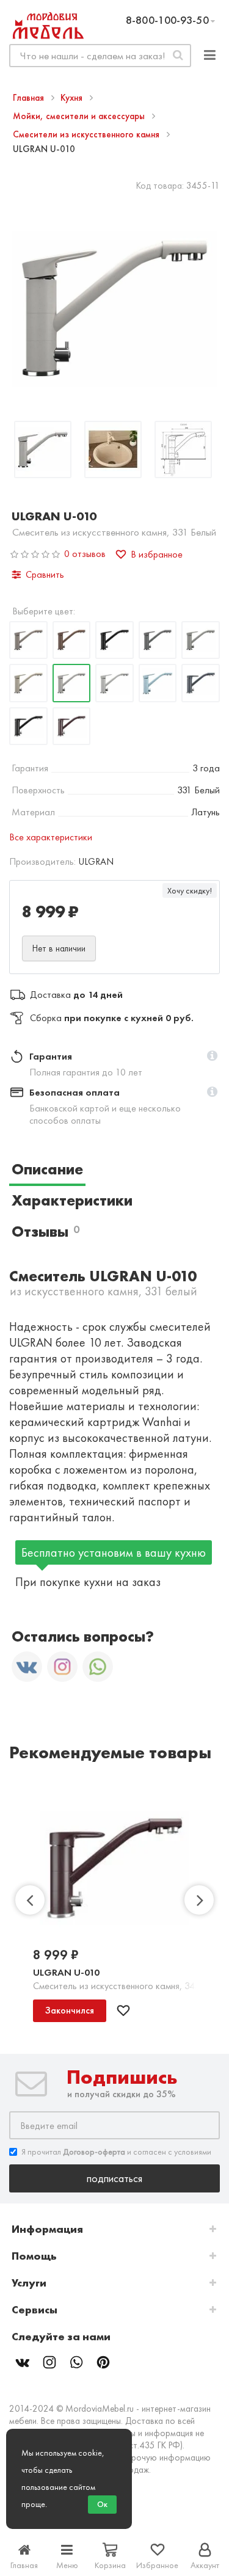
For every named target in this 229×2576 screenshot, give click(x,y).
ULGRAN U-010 (66, 1972)
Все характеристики (51, 837)
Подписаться (114, 2178)
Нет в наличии (59, 948)
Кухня (73, 98)
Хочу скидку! (190, 890)
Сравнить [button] (45, 574)
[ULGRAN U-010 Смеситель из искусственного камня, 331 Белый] (43, 451)
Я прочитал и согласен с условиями (116, 2152)
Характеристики (72, 1200)
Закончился (70, 2010)
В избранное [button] (157, 554)
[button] (212, 1057)
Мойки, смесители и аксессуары (80, 116)
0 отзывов (85, 554)
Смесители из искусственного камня (87, 134)
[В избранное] (123, 2010)
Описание (47, 1169)
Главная (30, 98)
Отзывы (45, 1232)
